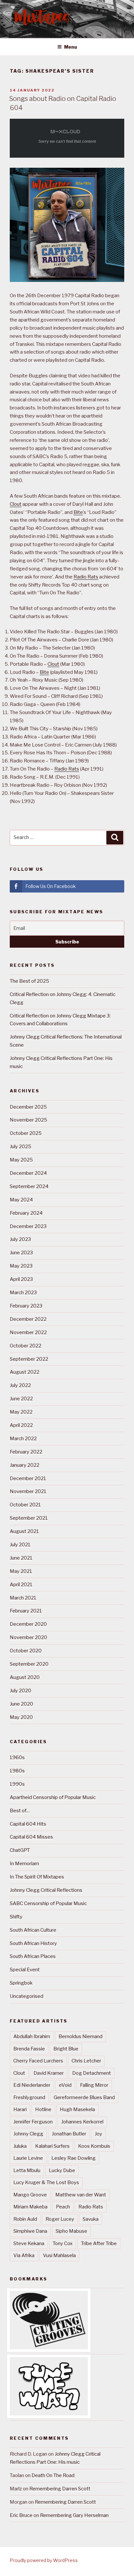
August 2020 (25, 1677)
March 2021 (23, 1598)
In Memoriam (24, 1864)
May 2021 (21, 1571)
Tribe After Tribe (99, 2243)
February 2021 (26, 1611)
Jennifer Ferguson (33, 2122)
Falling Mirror (94, 2085)
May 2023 (21, 1266)
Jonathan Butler (69, 2134)
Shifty (16, 1917)
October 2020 (26, 1651)
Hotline (43, 2109)
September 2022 (29, 1359)
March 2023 (23, 1293)
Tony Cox (63, 2243)
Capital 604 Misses (31, 1837)
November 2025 (28, 1120)
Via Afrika (24, 2255)
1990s (17, 1784)
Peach (63, 2207)
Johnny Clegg (28, 2134)
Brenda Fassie (29, 2049)
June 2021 (21, 1558)
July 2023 (20, 1239)
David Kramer (49, 2073)
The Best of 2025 (29, 981)
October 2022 (26, 1346)
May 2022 (21, 1412)
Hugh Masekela (77, 2109)
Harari (20, 2109)
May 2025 (21, 1160)
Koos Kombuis (94, 2146)
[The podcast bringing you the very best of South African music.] (49, 2414)
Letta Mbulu (27, 2170)
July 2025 (20, 1147)
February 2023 (26, 1306)
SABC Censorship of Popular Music (48, 1903)
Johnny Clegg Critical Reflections (46, 1890)
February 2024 (26, 1213)
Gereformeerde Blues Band (84, 2097)
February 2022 (26, 1452)
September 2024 (29, 1186)
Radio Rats (86, 577)
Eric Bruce (21, 2515)
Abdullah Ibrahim (32, 2036)
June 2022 (21, 1399)
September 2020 (29, 1664)
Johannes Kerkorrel (82, 2122)
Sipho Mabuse (71, 2231)
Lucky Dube (62, 2170)
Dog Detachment (92, 2073)
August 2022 (25, 1372)
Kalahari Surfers (52, 2146)
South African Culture (33, 1930)
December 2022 (28, 1319)
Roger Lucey (60, 2219)
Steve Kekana (29, 2243)
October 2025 (26, 1133)
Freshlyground (29, 2097)
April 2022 (21, 1425)
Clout (16, 504)
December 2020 (28, 1624)
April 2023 (21, 1279)
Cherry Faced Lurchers (38, 2061)
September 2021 (29, 1518)
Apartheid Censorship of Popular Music (53, 1797)
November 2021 (28, 1491)
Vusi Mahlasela (59, 2255)
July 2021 (20, 1545)
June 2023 (21, 1253)
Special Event (25, 1970)
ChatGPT (20, 1850)
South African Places (33, 1956)
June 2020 (21, 1704)
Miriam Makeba (30, 2207)
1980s (17, 1771)
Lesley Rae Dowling (74, 2158)
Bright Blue (66, 2049)
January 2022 (25, 1465)
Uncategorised (27, 1996)
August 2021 (24, 1531)
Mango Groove (30, 2195)
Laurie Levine (28, 2158)
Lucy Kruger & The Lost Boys (46, 2182)
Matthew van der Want (81, 2195)
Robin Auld (25, 2219)
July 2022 (20, 1385)
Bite (78, 512)
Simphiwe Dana (30, 2231)
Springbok (21, 1983)
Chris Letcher (86, 2061)
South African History (33, 1943)
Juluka (20, 2146)
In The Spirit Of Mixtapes (37, 1877)
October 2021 (25, 1505)
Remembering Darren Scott (60, 2489)
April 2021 (21, 1585)
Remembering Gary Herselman (74, 2515)
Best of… (20, 1811)
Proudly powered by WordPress (44, 2560)
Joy (98, 2134)
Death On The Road (53, 2475)
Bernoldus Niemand (80, 2036)
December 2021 (28, 1478)
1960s (17, 1757)
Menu (71, 47)
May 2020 (21, 1717)
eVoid (65, 2085)
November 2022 (28, 1332)
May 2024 (21, 1200)
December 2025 (28, 1107)
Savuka (91, 2219)
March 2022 (23, 1439)
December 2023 (28, 1226)
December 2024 (28, 1173)
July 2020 (20, 1691)
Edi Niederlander (32, 2085)
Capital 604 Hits (28, 1824)
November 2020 (28, 1637)
